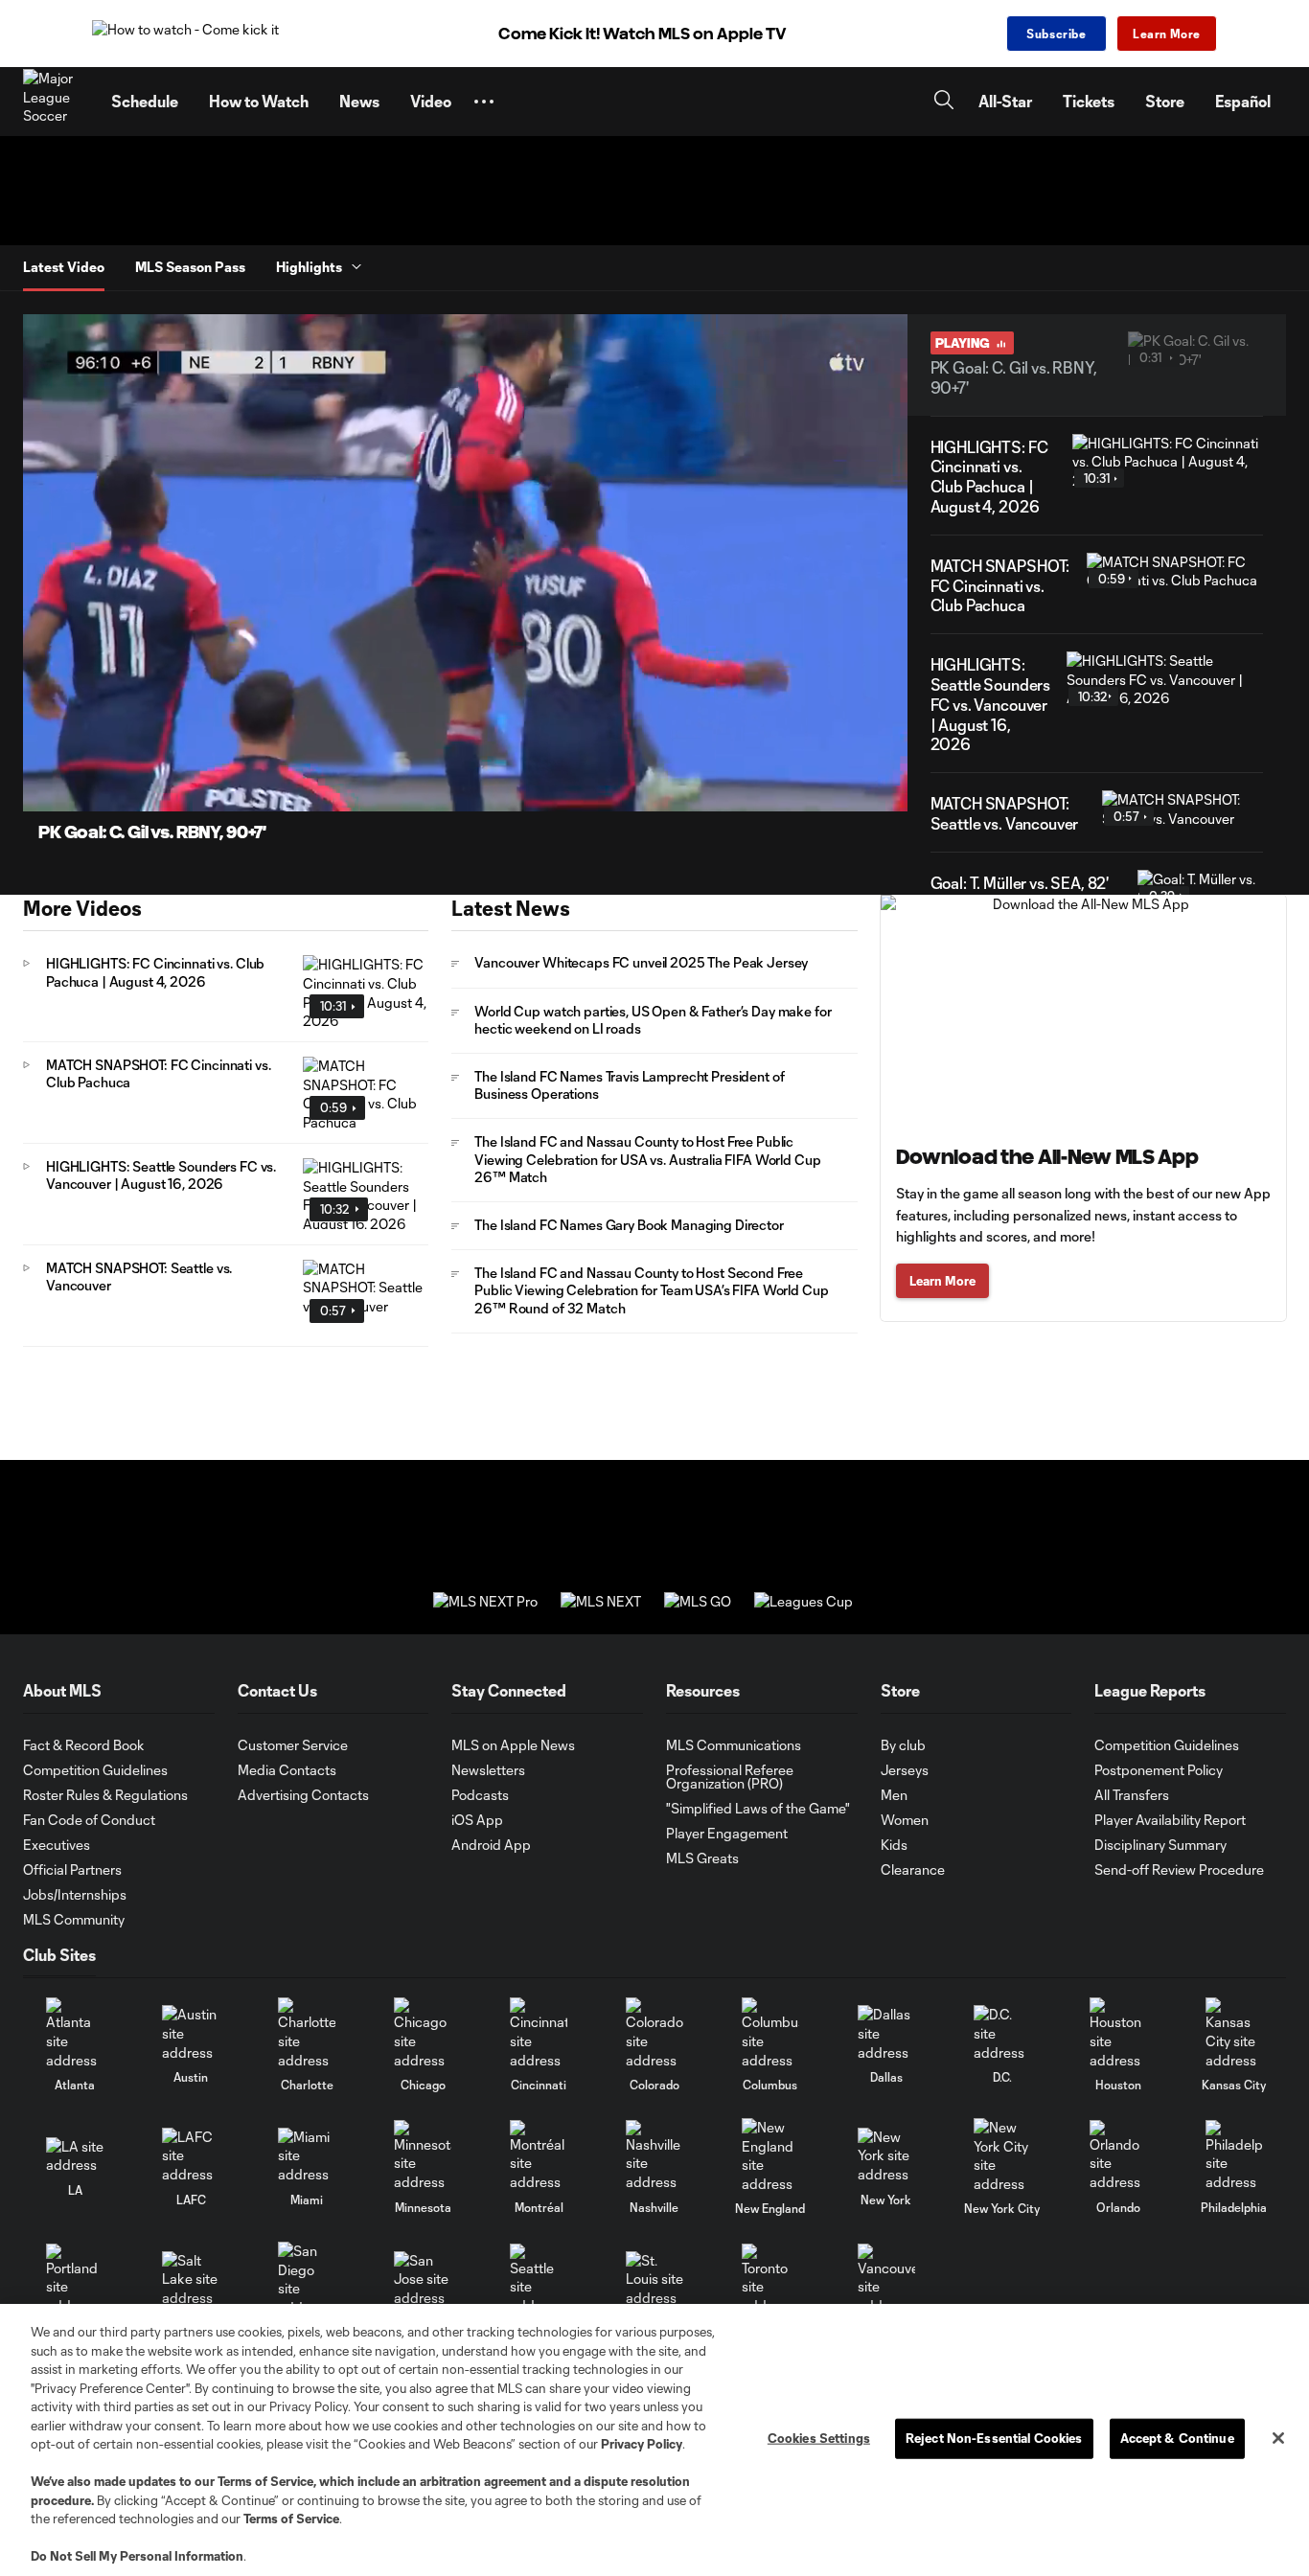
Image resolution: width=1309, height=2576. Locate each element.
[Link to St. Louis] (654, 2280)
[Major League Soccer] (56, 102)
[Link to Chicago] (423, 2033)
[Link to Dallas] (886, 2033)
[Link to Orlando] (1118, 2156)
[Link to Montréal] (539, 2156)
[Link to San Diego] (307, 2279)
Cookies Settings (819, 2438)
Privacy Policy (642, 2444)
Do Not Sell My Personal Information (137, 2556)
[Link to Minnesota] (423, 2156)
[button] (484, 102)
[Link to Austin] (191, 2033)
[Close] (1278, 2438)
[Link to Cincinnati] (539, 2033)
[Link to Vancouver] (886, 2280)
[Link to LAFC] (191, 2156)
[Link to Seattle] (539, 2280)
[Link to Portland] (75, 2280)
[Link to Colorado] (654, 2033)
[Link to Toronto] (770, 2280)
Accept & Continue (1177, 2438)
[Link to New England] (770, 2155)
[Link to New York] (886, 2156)
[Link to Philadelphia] (1234, 2156)
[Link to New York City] (1002, 2155)
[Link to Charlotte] (307, 2033)
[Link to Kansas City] (1234, 2033)
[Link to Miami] (307, 2156)
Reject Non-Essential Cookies (994, 2438)
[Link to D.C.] (1002, 2033)
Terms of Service (265, 2481)
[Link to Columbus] (770, 2033)
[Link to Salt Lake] (191, 2280)
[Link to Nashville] (654, 2156)
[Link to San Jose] (423, 2280)
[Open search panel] (944, 102)
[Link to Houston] (1118, 2033)
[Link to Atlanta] (75, 2033)
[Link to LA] (75, 2156)
